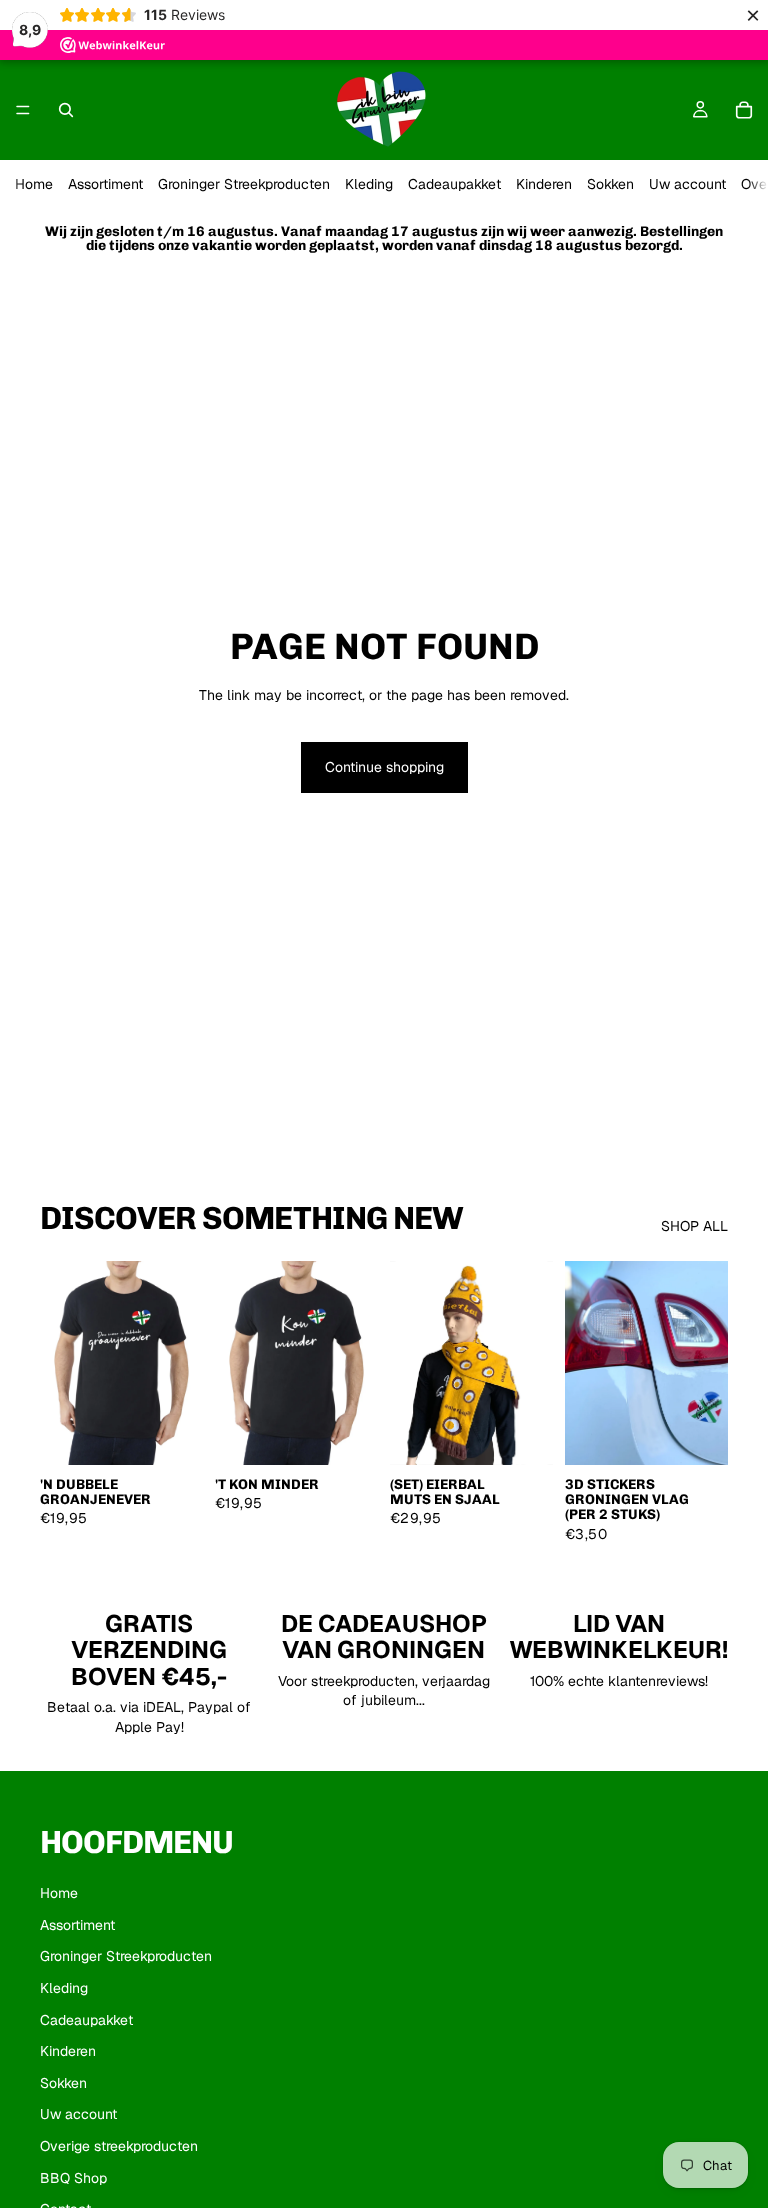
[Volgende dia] (706, 1363)
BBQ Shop (73, 2178)
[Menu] (23, 110)
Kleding (369, 184)
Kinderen (544, 184)
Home (34, 184)
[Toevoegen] (522, 1434)
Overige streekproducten (119, 2146)
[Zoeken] (66, 110)
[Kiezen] (172, 1434)
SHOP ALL (694, 1226)
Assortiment (105, 184)
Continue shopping (384, 767)
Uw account (687, 184)
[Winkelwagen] (744, 110)
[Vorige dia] (587, 1363)
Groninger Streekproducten (244, 184)
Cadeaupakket (454, 184)
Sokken (610, 184)
